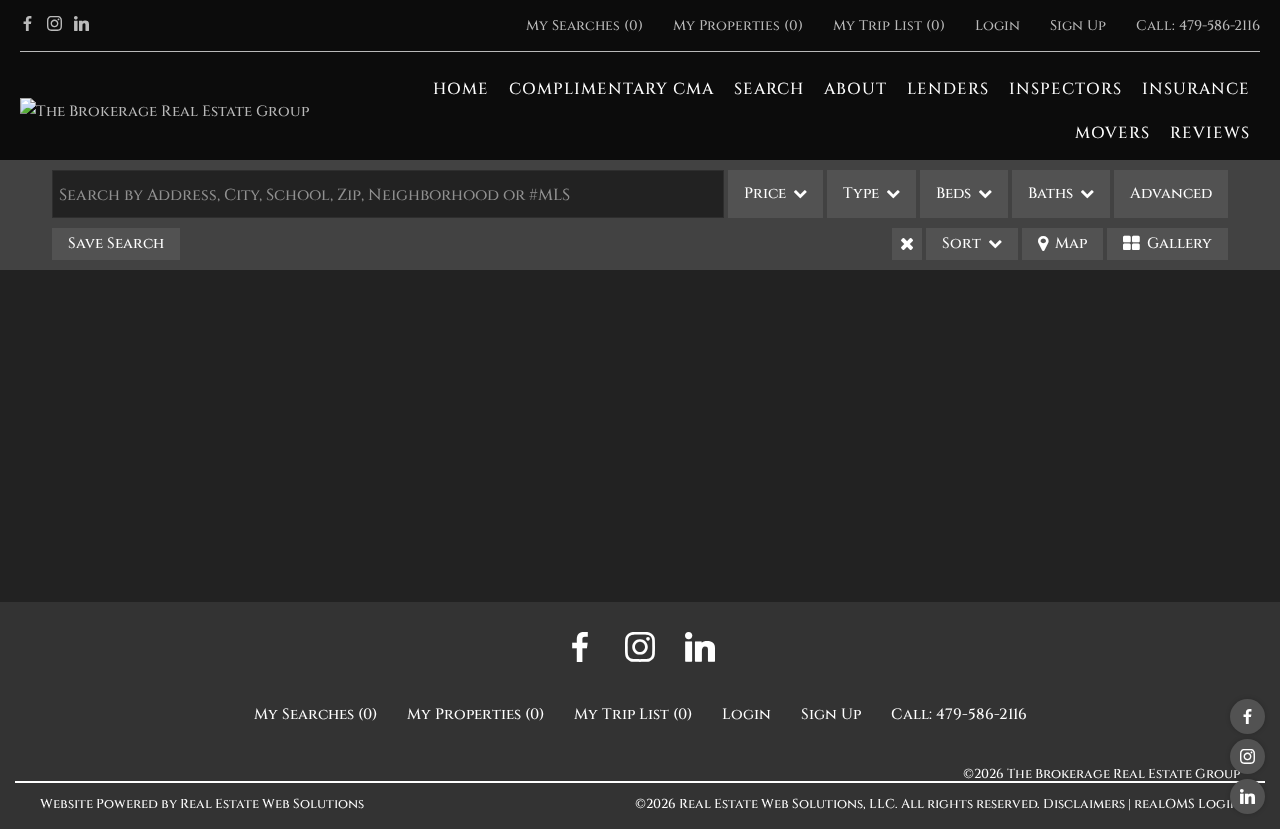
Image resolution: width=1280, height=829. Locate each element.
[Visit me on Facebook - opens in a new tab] (27, 25)
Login (997, 25)
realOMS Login (1187, 804)
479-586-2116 (1219, 25)
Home (461, 89)
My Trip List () (889, 25)
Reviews (1210, 133)
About (855, 89)
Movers (1112, 133)
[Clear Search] (907, 244)
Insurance (1196, 89)
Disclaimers (1084, 804)
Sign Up (1078, 25)
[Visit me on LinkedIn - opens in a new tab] (81, 25)
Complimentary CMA (611, 89)
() (584, 25)
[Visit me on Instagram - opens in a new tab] (54, 25)
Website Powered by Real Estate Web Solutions (202, 804)
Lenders (948, 89)
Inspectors (1065, 89)
